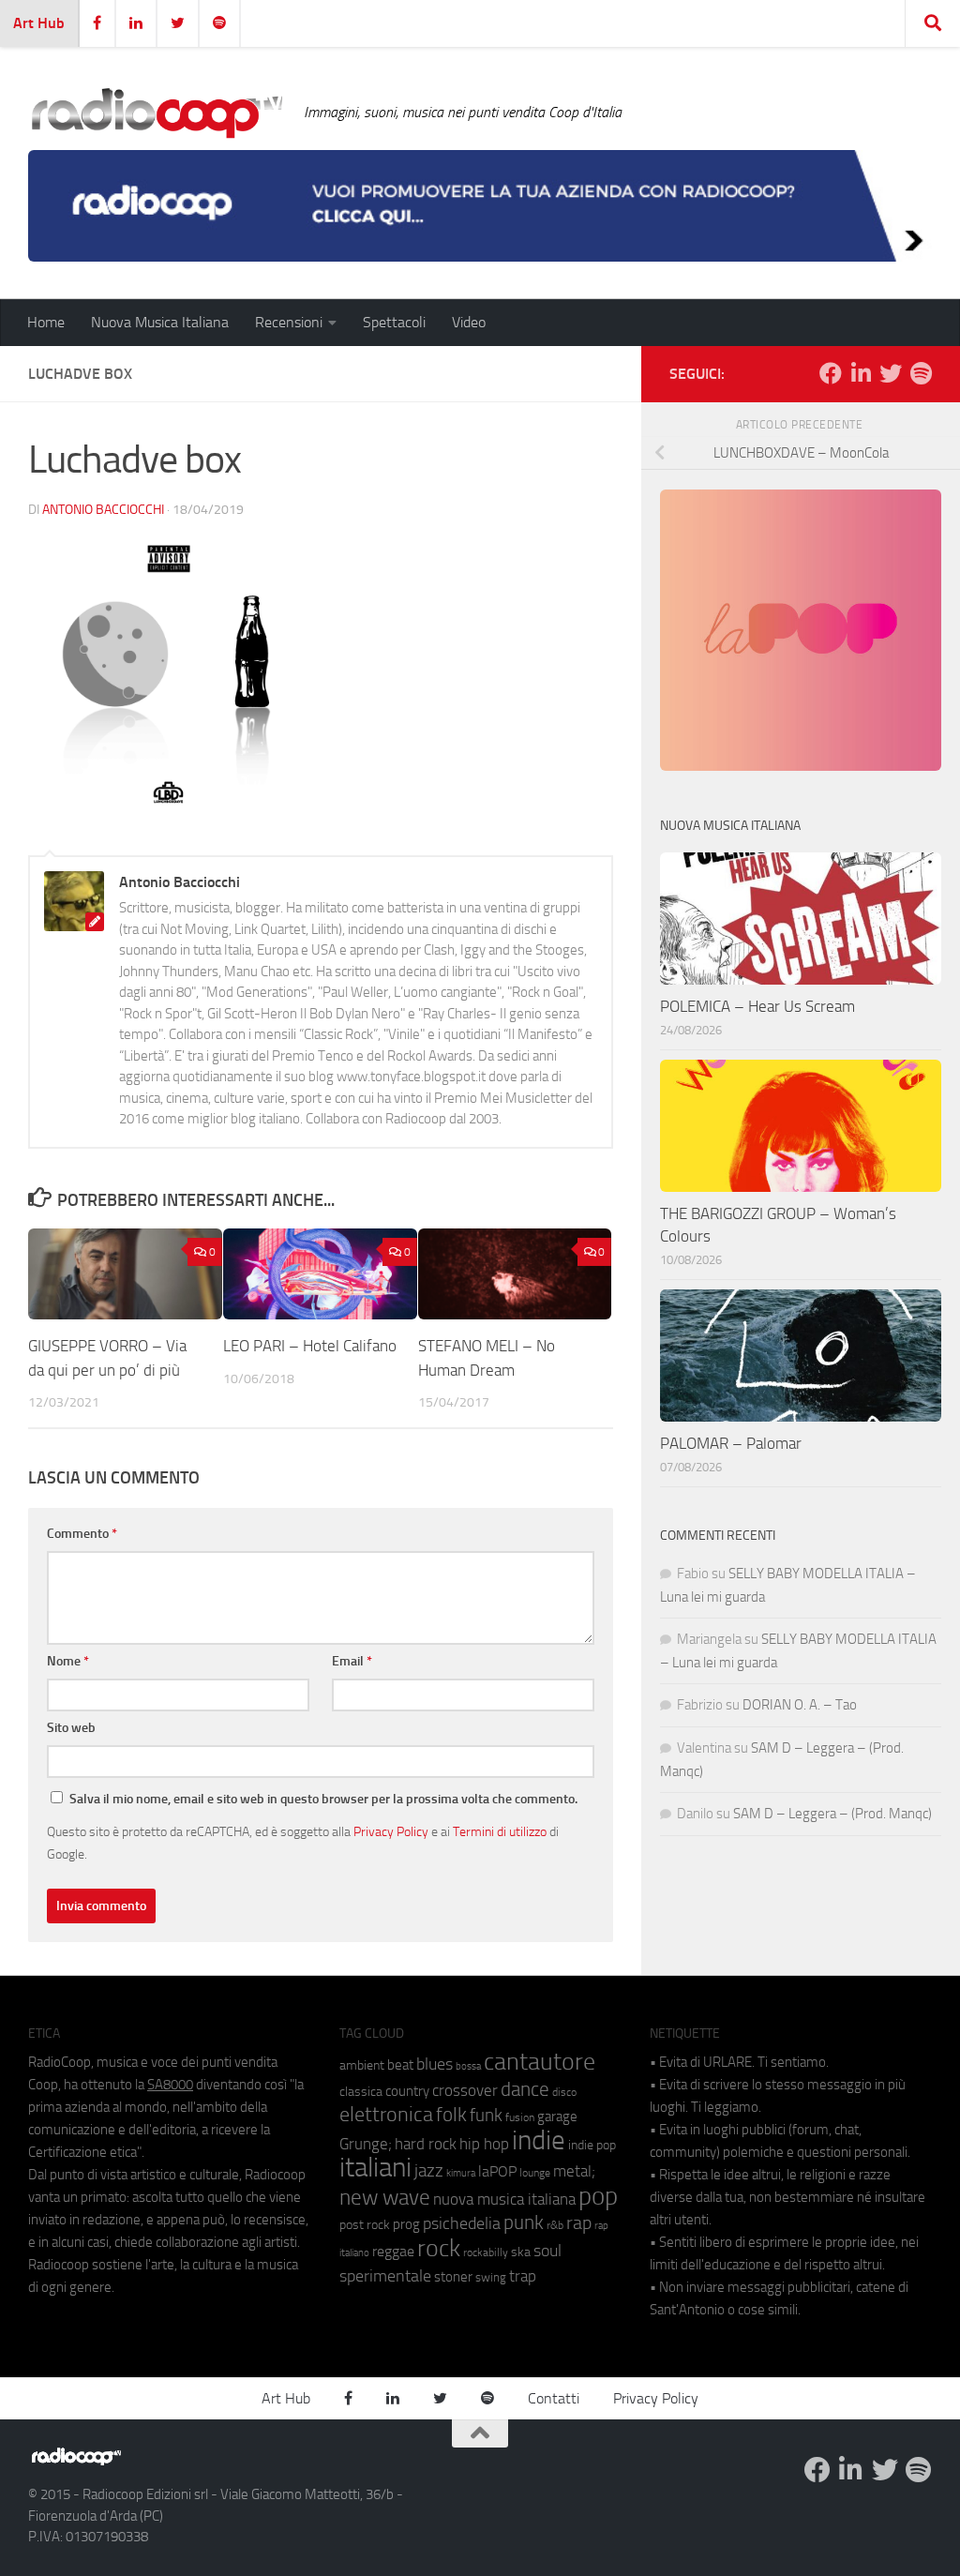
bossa (468, 2066)
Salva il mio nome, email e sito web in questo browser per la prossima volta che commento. (323, 1799)
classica (361, 2092)
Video (469, 322)
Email (352, 1661)
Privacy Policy (391, 1831)
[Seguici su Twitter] (891, 373)
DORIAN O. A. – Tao (800, 1705)
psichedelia (462, 2223)
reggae (393, 2251)
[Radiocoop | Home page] (157, 113)
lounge (535, 2173)
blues (435, 2064)
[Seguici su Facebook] (831, 373)
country (407, 2091)
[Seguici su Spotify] (921, 373)
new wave (385, 2198)
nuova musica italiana (504, 2199)
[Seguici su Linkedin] (861, 373)
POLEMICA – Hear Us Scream (757, 1006)
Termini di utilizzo (500, 1831)
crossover (465, 2090)
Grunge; (366, 2144)
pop (598, 2196)
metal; (574, 2171)
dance (525, 2089)
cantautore (540, 2062)
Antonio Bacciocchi (103, 510)
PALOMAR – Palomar (731, 1443)
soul (547, 2251)
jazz (429, 2171)
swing (491, 2277)
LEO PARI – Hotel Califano (310, 1346)
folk (451, 2115)
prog (406, 2224)
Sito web (71, 1728)
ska (521, 2252)
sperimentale (385, 2276)
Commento (82, 1534)
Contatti (554, 2398)
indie (539, 2140)
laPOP (497, 2172)
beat (400, 2065)
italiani (375, 2168)
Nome (68, 1661)
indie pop (592, 2145)
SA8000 (170, 2085)
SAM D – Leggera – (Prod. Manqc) (832, 1814)
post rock (365, 2224)
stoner (453, 2277)
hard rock (426, 2144)
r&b (555, 2225)
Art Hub (39, 23)
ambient (362, 2065)
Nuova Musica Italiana (160, 322)
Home (46, 322)
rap (579, 2223)
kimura (461, 2173)
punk (524, 2222)
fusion (520, 2117)
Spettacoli (394, 322)
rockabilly (486, 2252)
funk (486, 2116)
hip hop (484, 2144)
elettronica (386, 2114)
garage (557, 2117)
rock (439, 2248)
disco (564, 2092)
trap (523, 2276)
